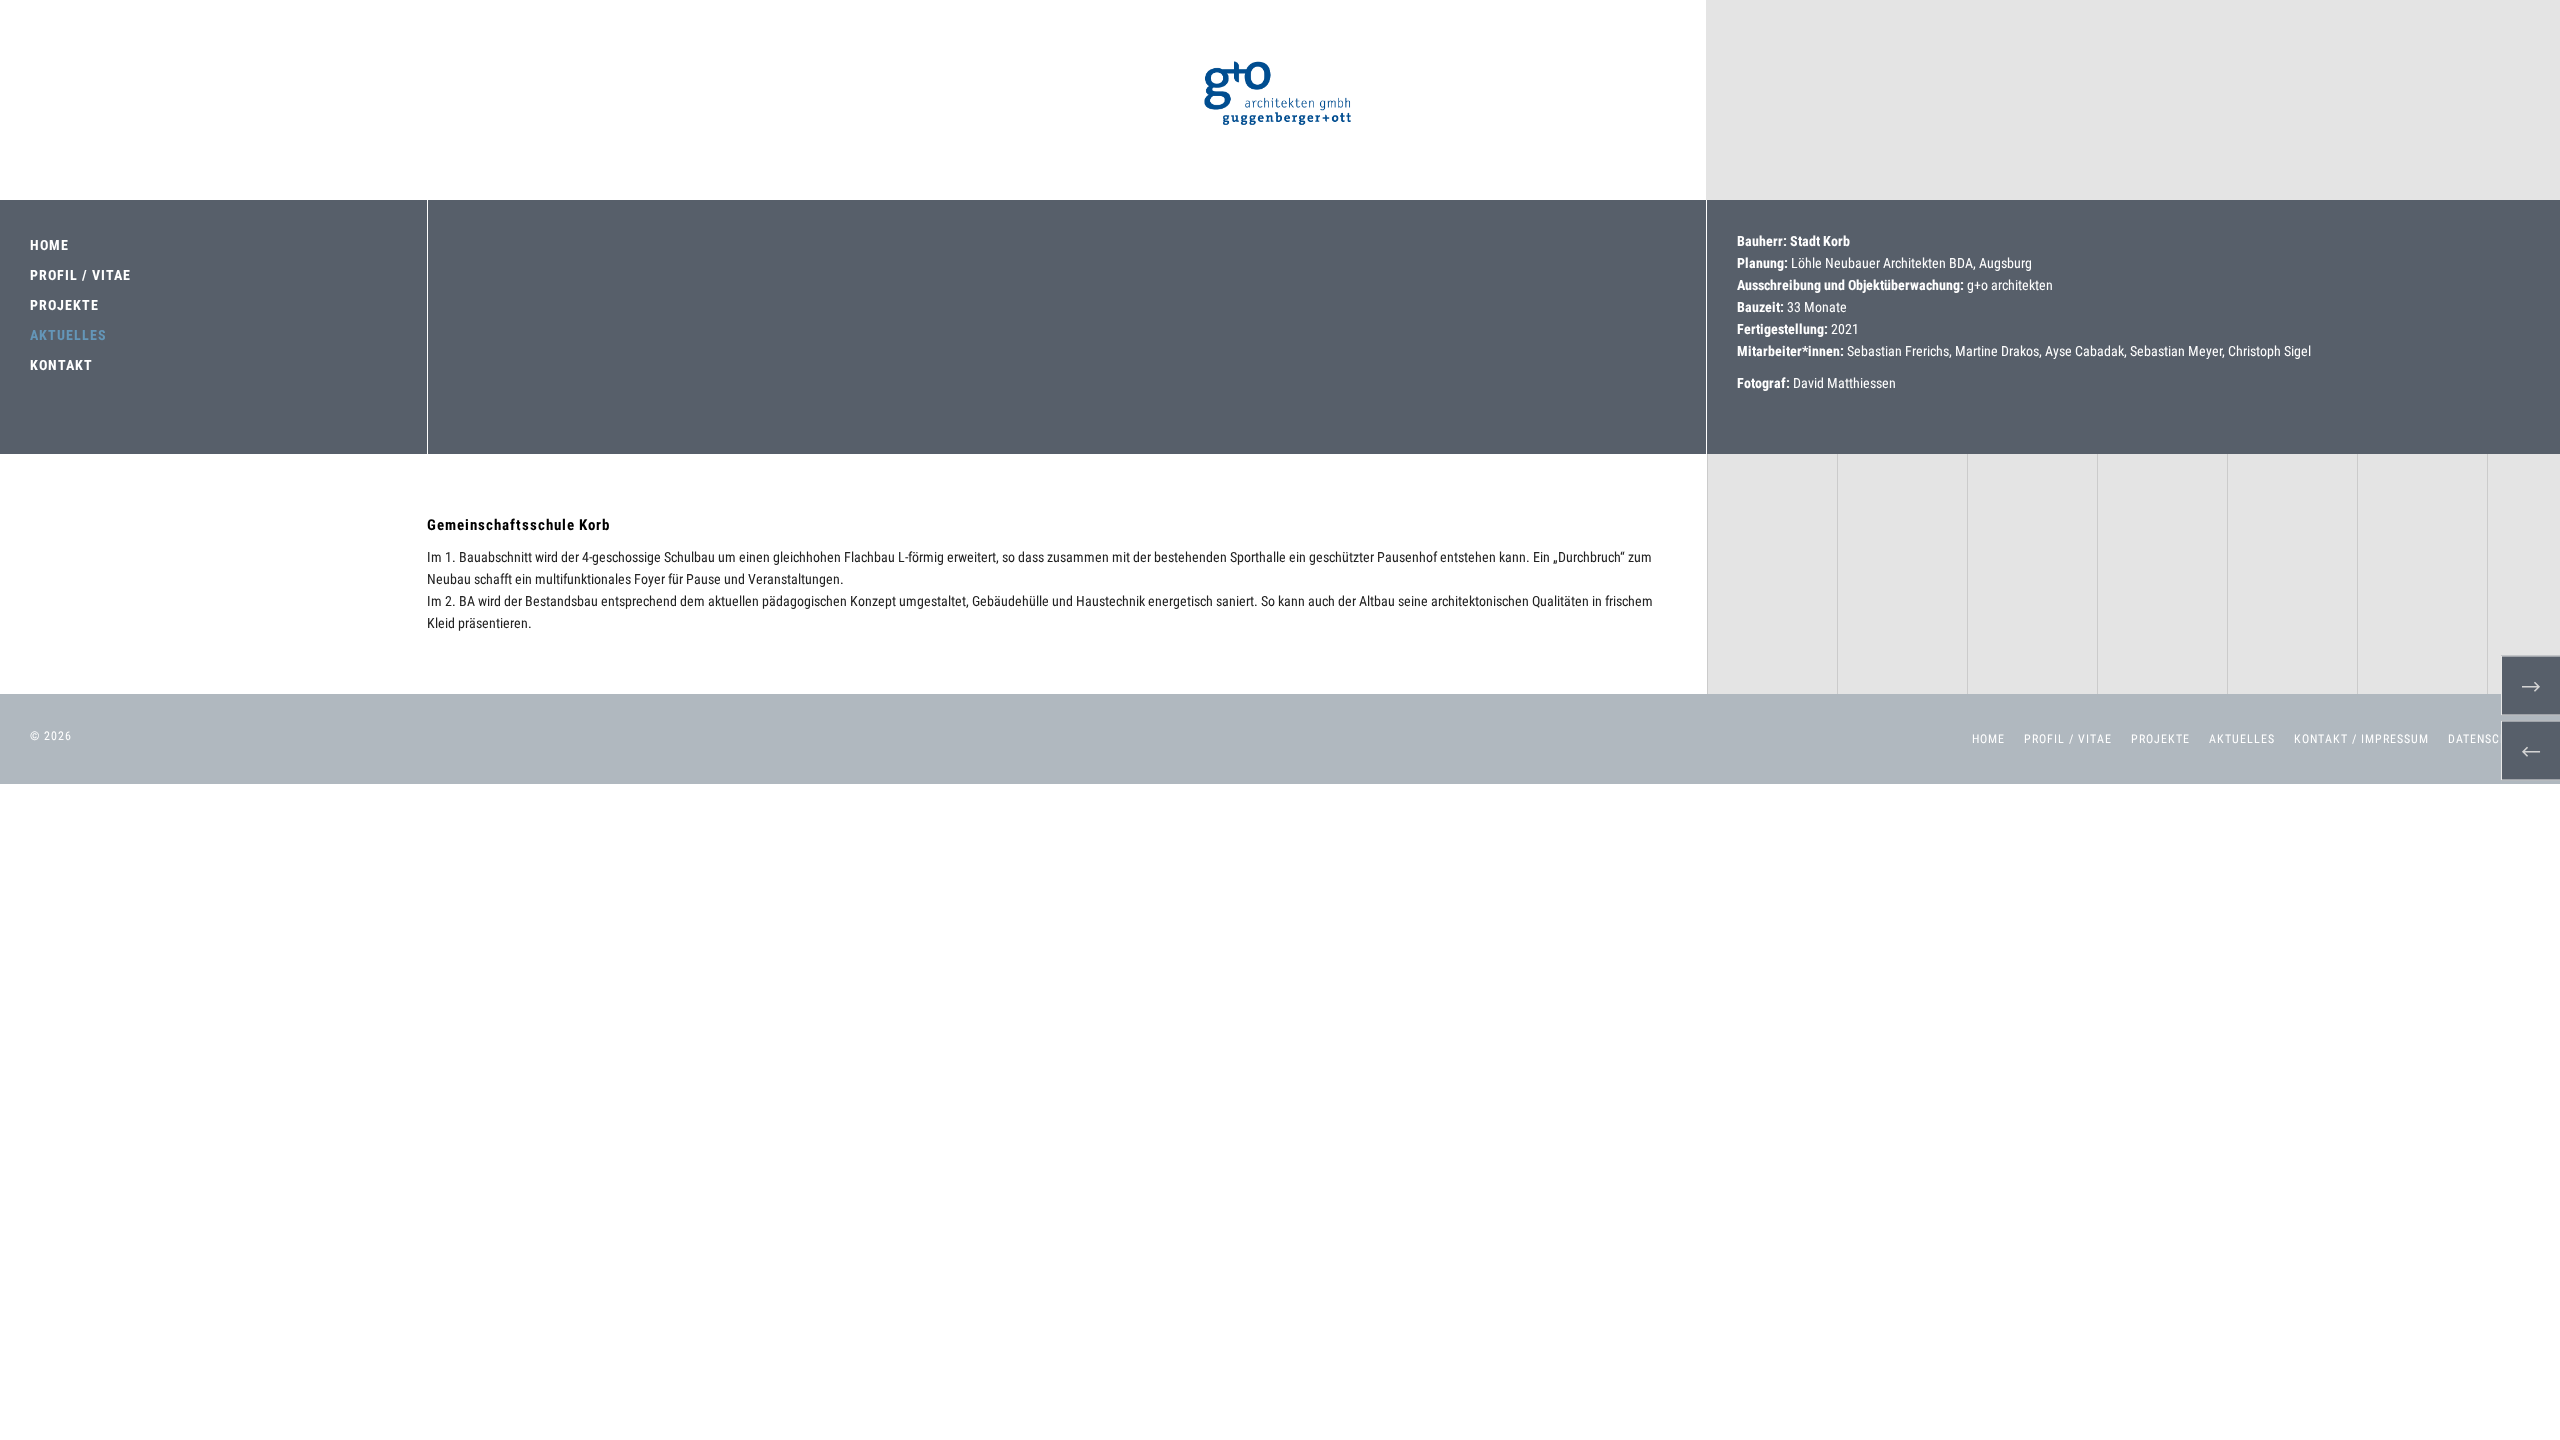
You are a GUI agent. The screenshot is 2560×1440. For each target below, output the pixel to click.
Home (1988, 739)
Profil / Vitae (2068, 739)
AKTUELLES (68, 335)
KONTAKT (61, 365)
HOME (49, 245)
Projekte (2160, 739)
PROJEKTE (64, 305)
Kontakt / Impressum (2361, 739)
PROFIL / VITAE (80, 275)
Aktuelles (2242, 739)
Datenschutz (2489, 739)
